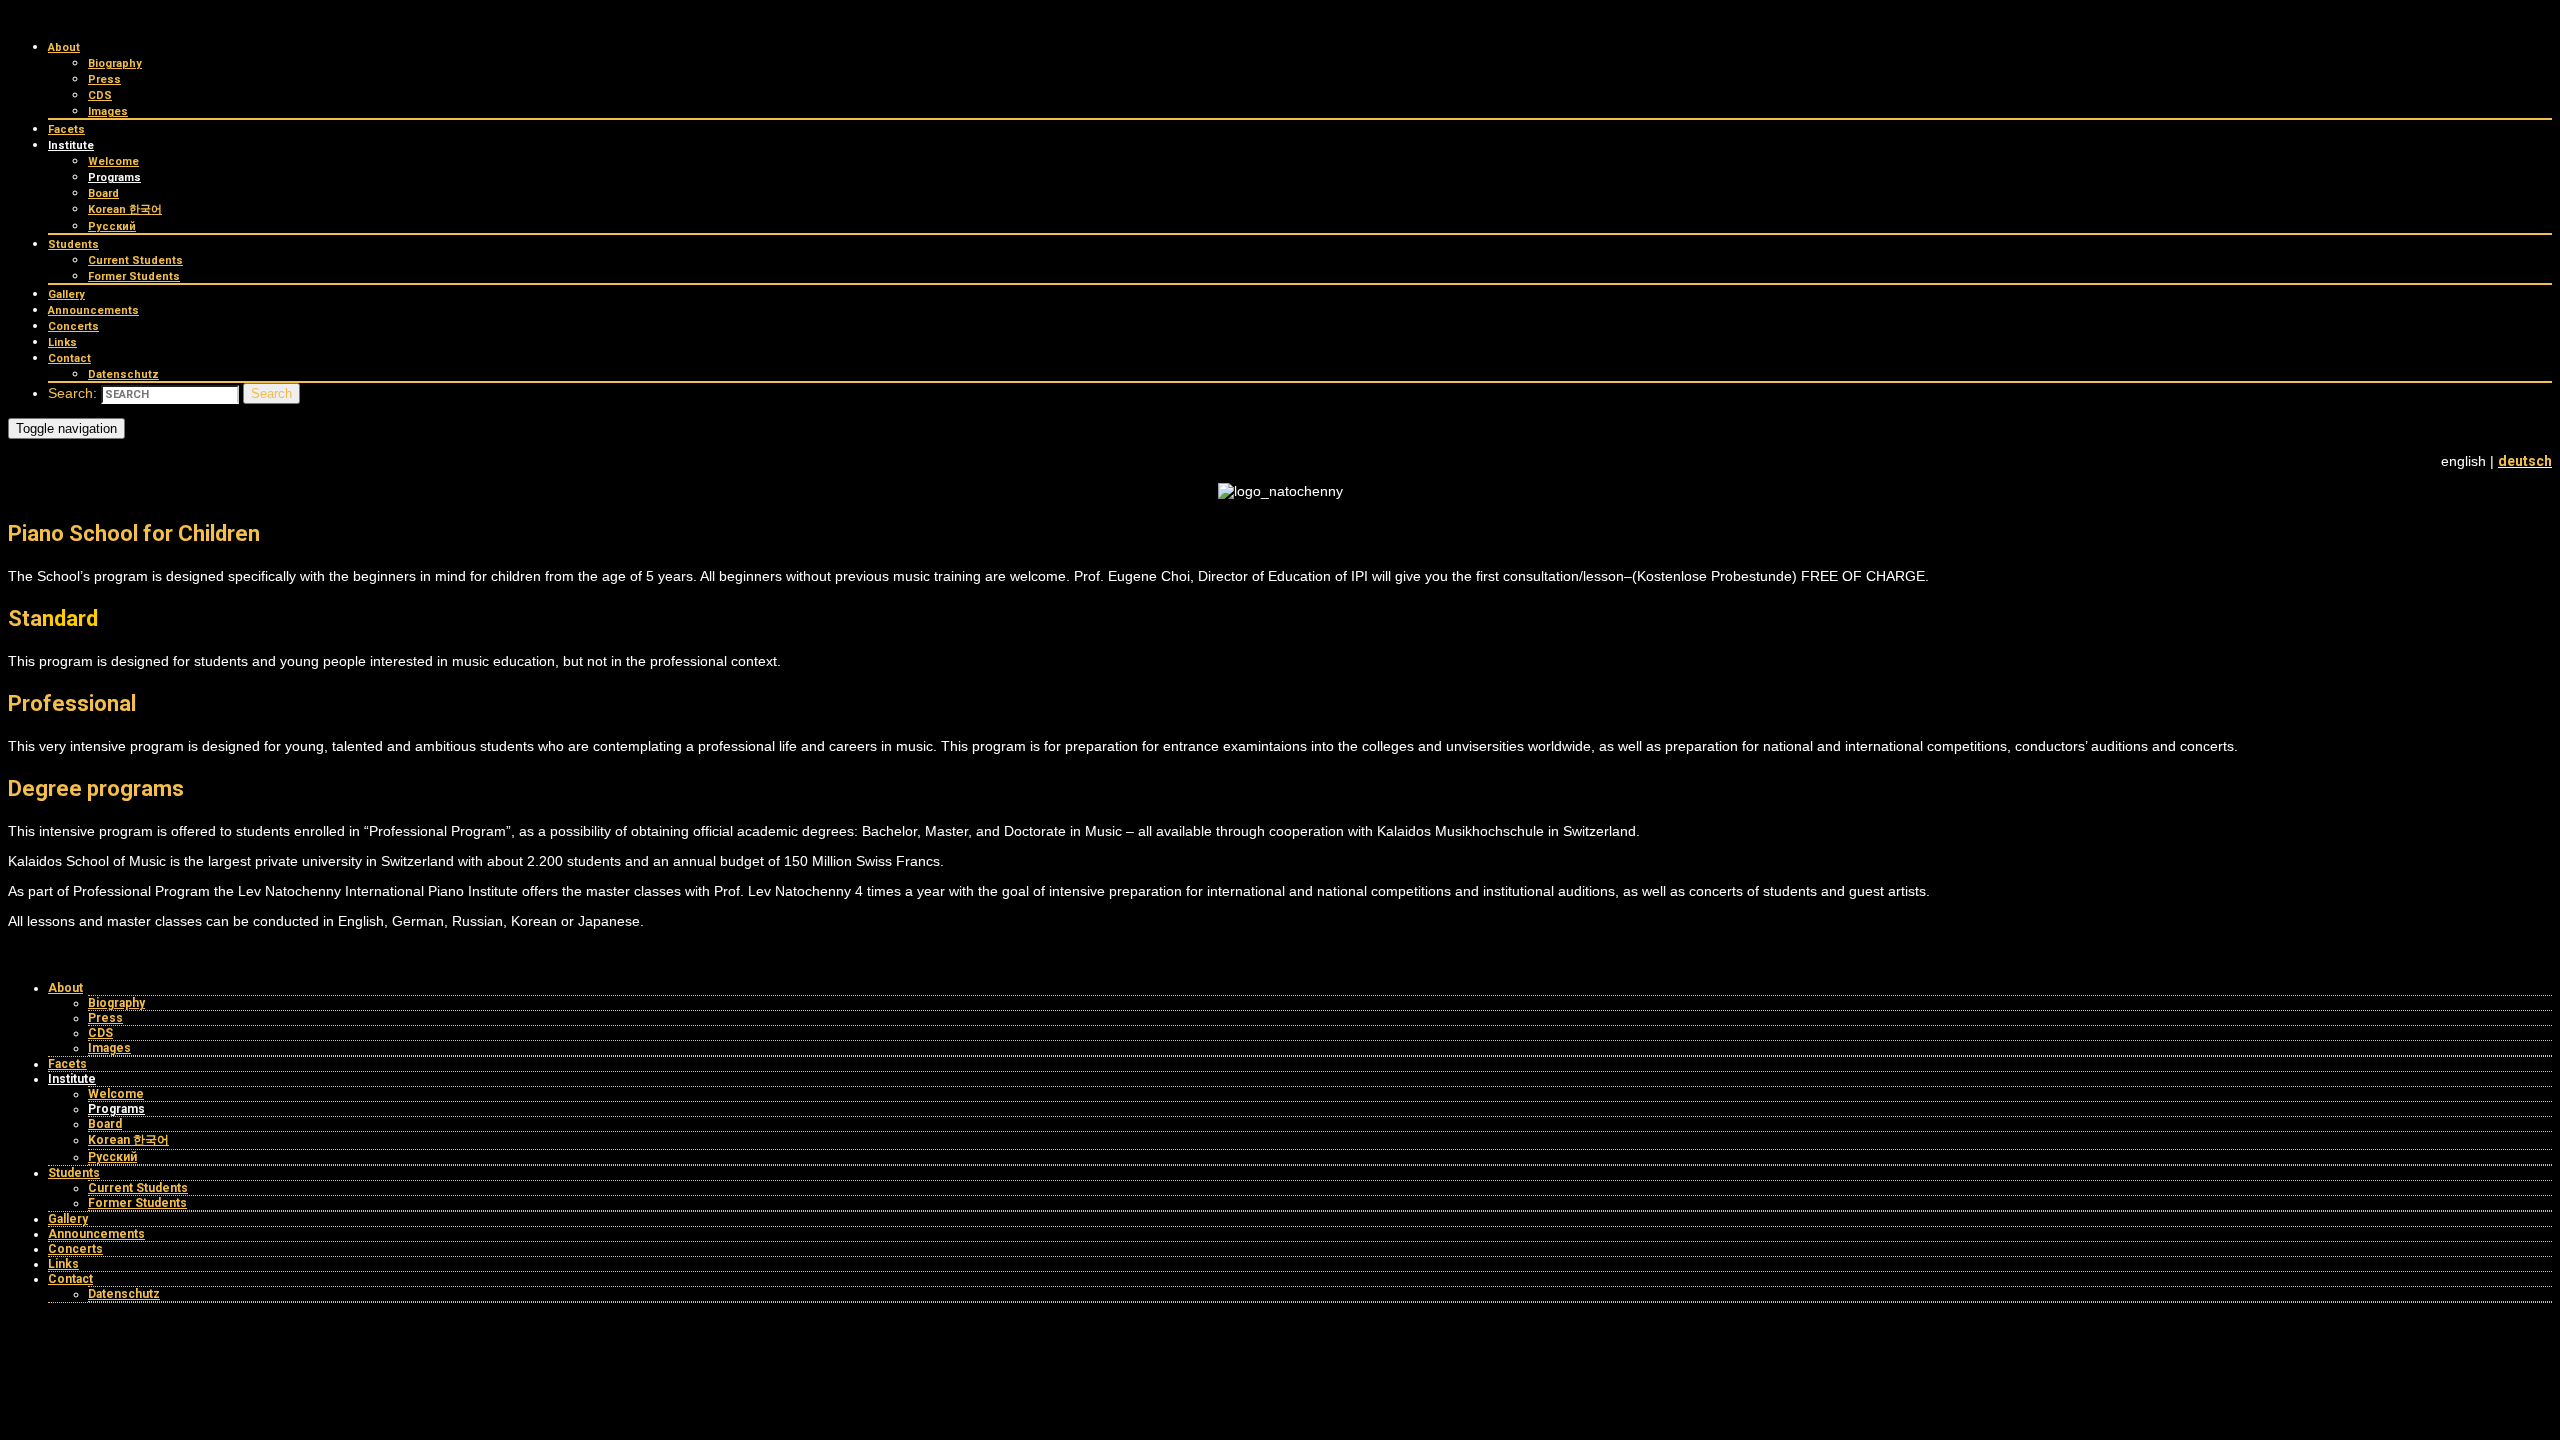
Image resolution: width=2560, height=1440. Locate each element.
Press (104, 79)
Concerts (73, 326)
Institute (71, 145)
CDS (100, 95)
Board (103, 193)
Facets (66, 129)
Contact (69, 358)
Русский (112, 226)
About (64, 47)
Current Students (135, 260)
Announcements (93, 310)
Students (73, 244)
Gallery (66, 294)
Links (62, 342)
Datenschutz (123, 374)
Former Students (134, 276)
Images (108, 111)
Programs (114, 177)
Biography (115, 63)
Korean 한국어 (125, 209)
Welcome (113, 161)
